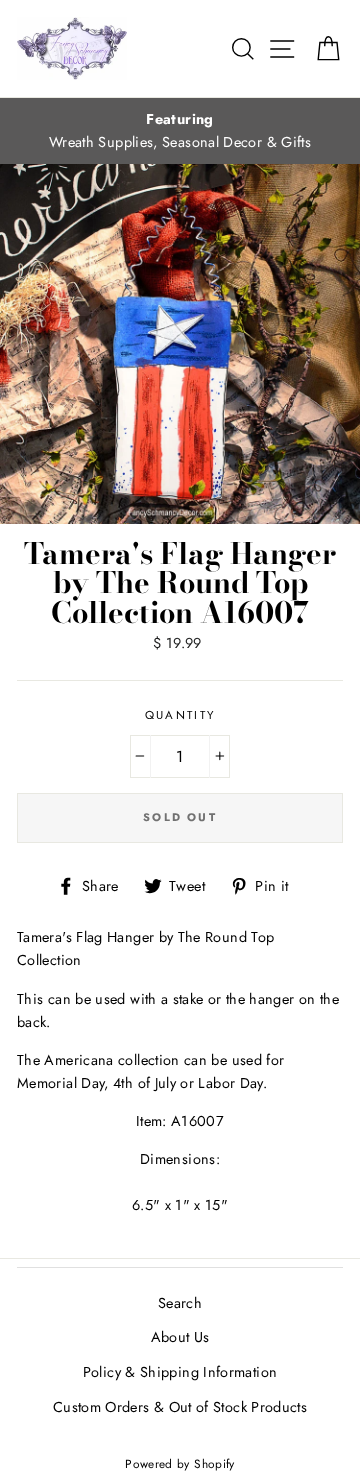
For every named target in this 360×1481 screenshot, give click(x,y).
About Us (180, 1337)
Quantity (180, 715)
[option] (180, 131)
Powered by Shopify (180, 1463)
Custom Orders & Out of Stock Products (180, 1407)
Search (180, 1303)
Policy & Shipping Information (180, 1372)
